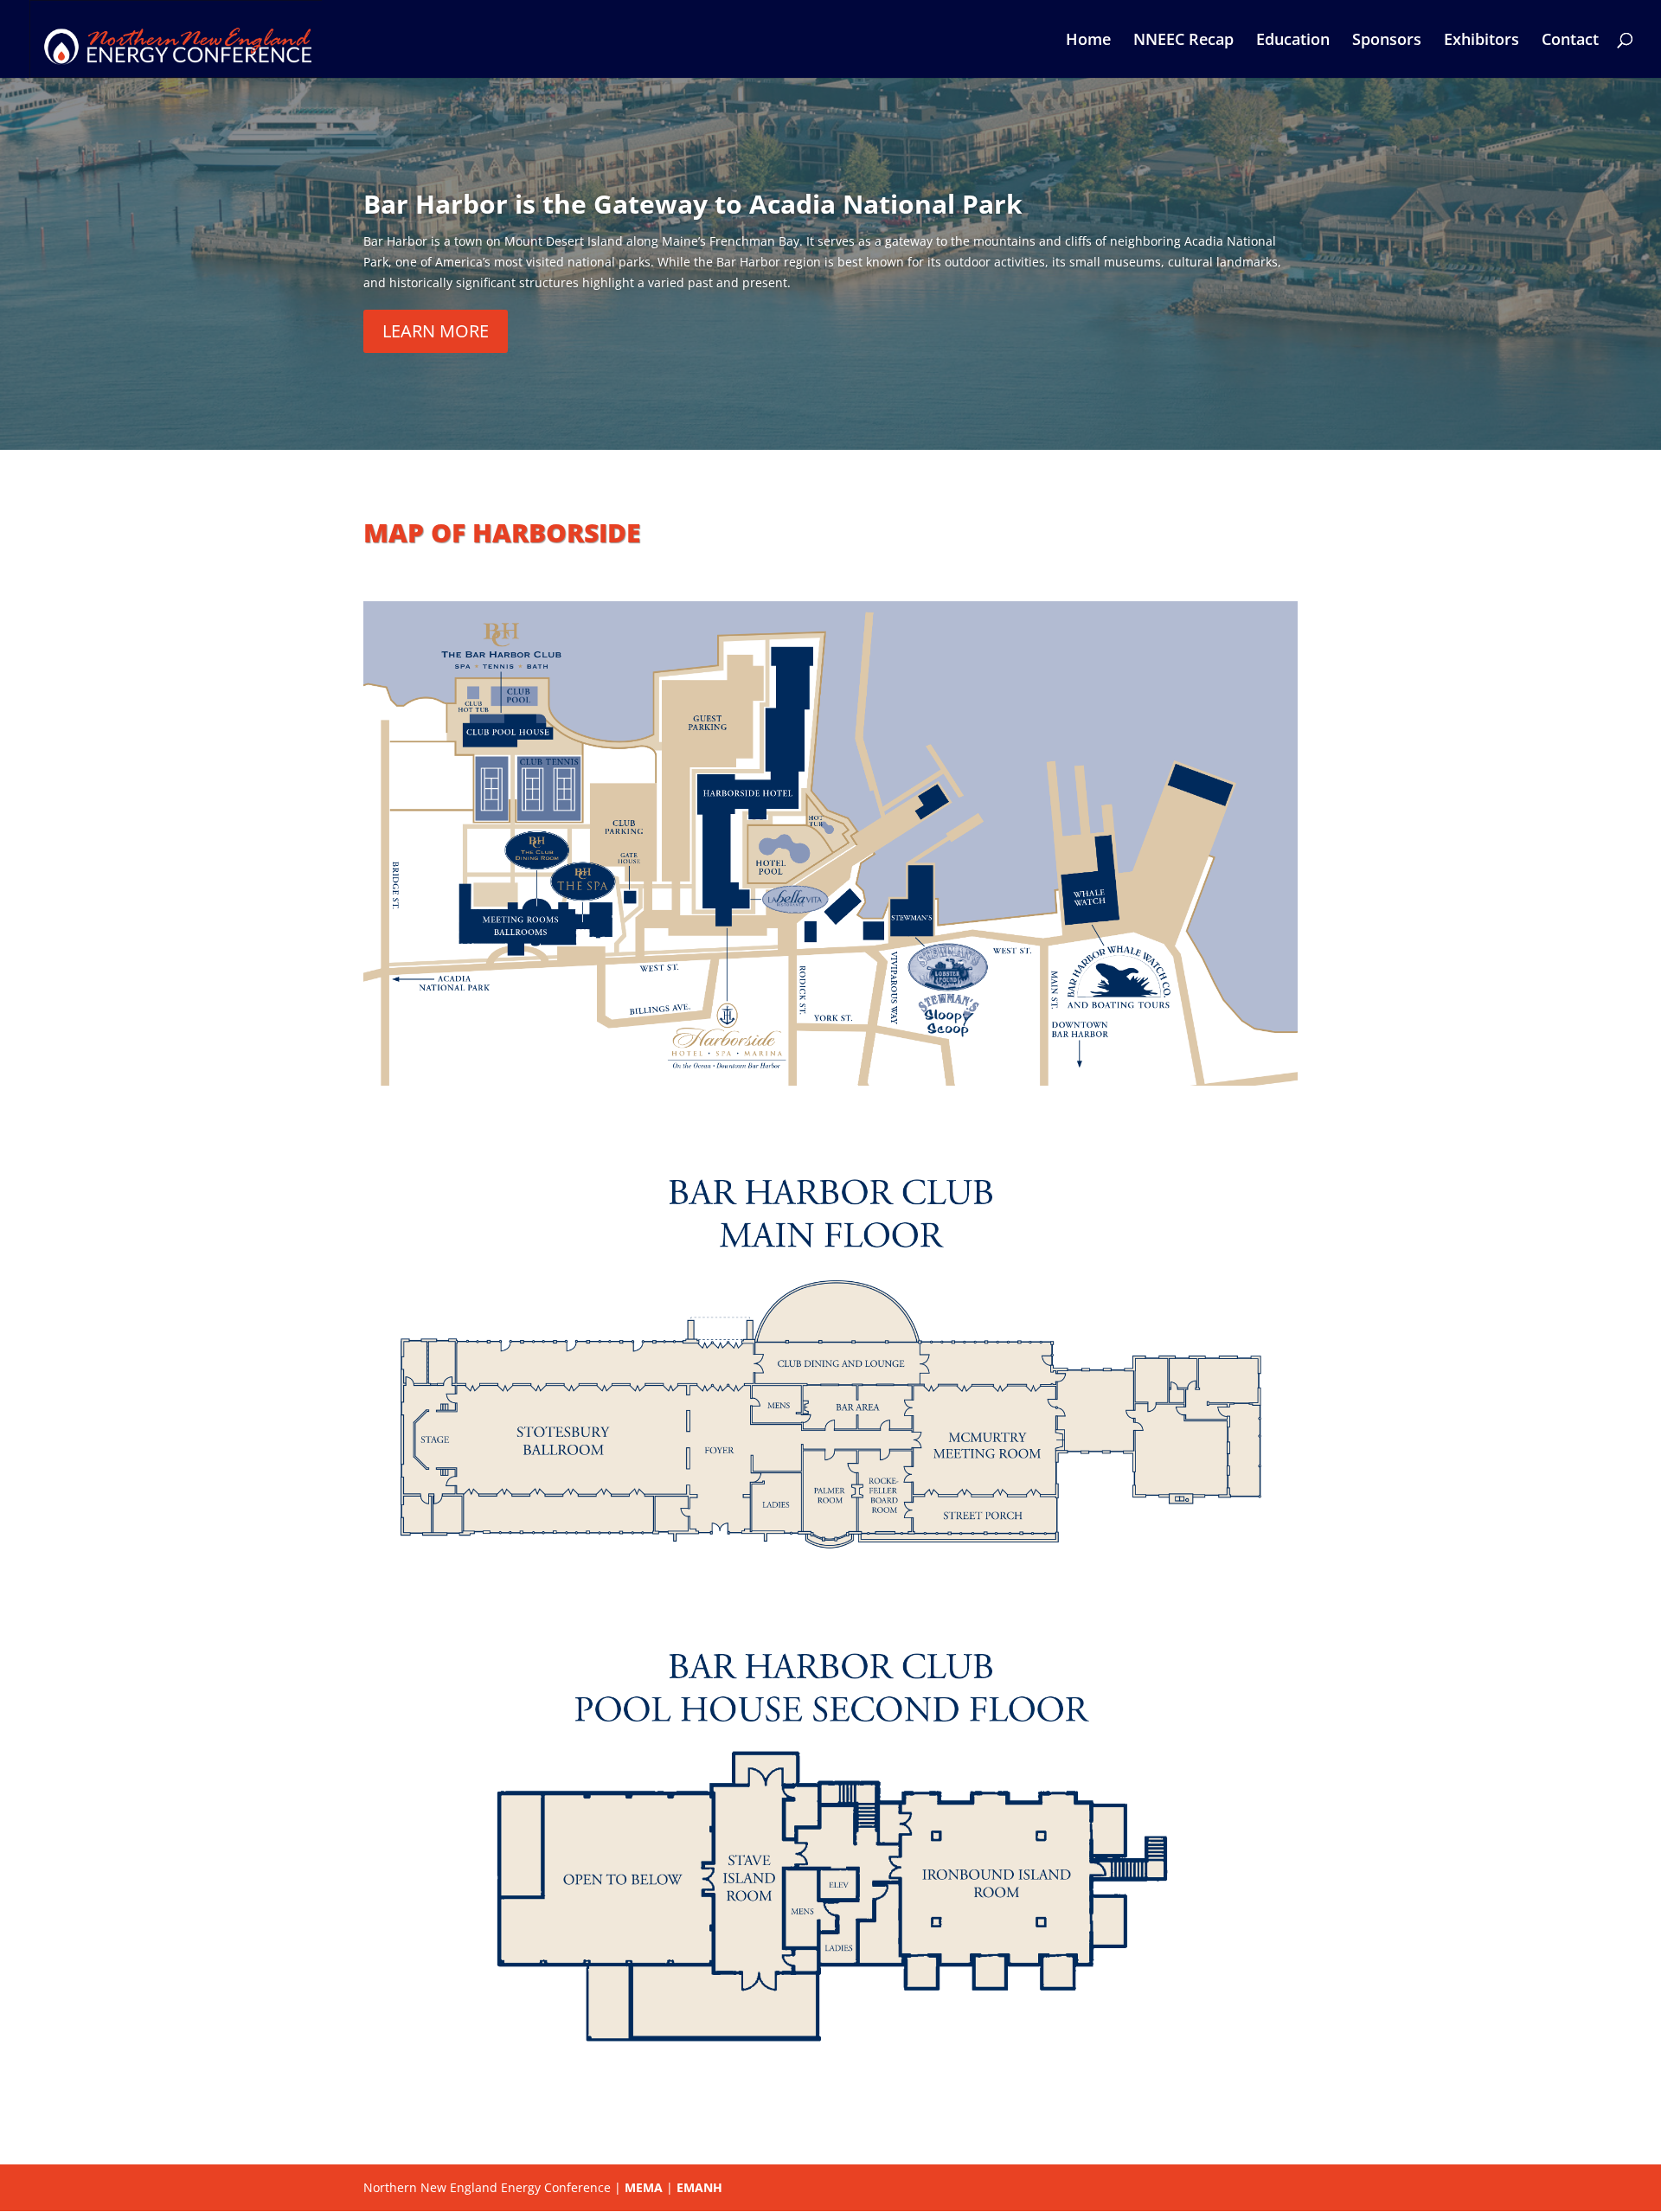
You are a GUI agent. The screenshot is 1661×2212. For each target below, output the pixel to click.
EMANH (699, 2187)
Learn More (436, 331)
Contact (1570, 41)
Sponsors (1387, 41)
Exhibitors (1481, 41)
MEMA (644, 2187)
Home (1088, 41)
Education (1293, 41)
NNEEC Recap (1183, 41)
